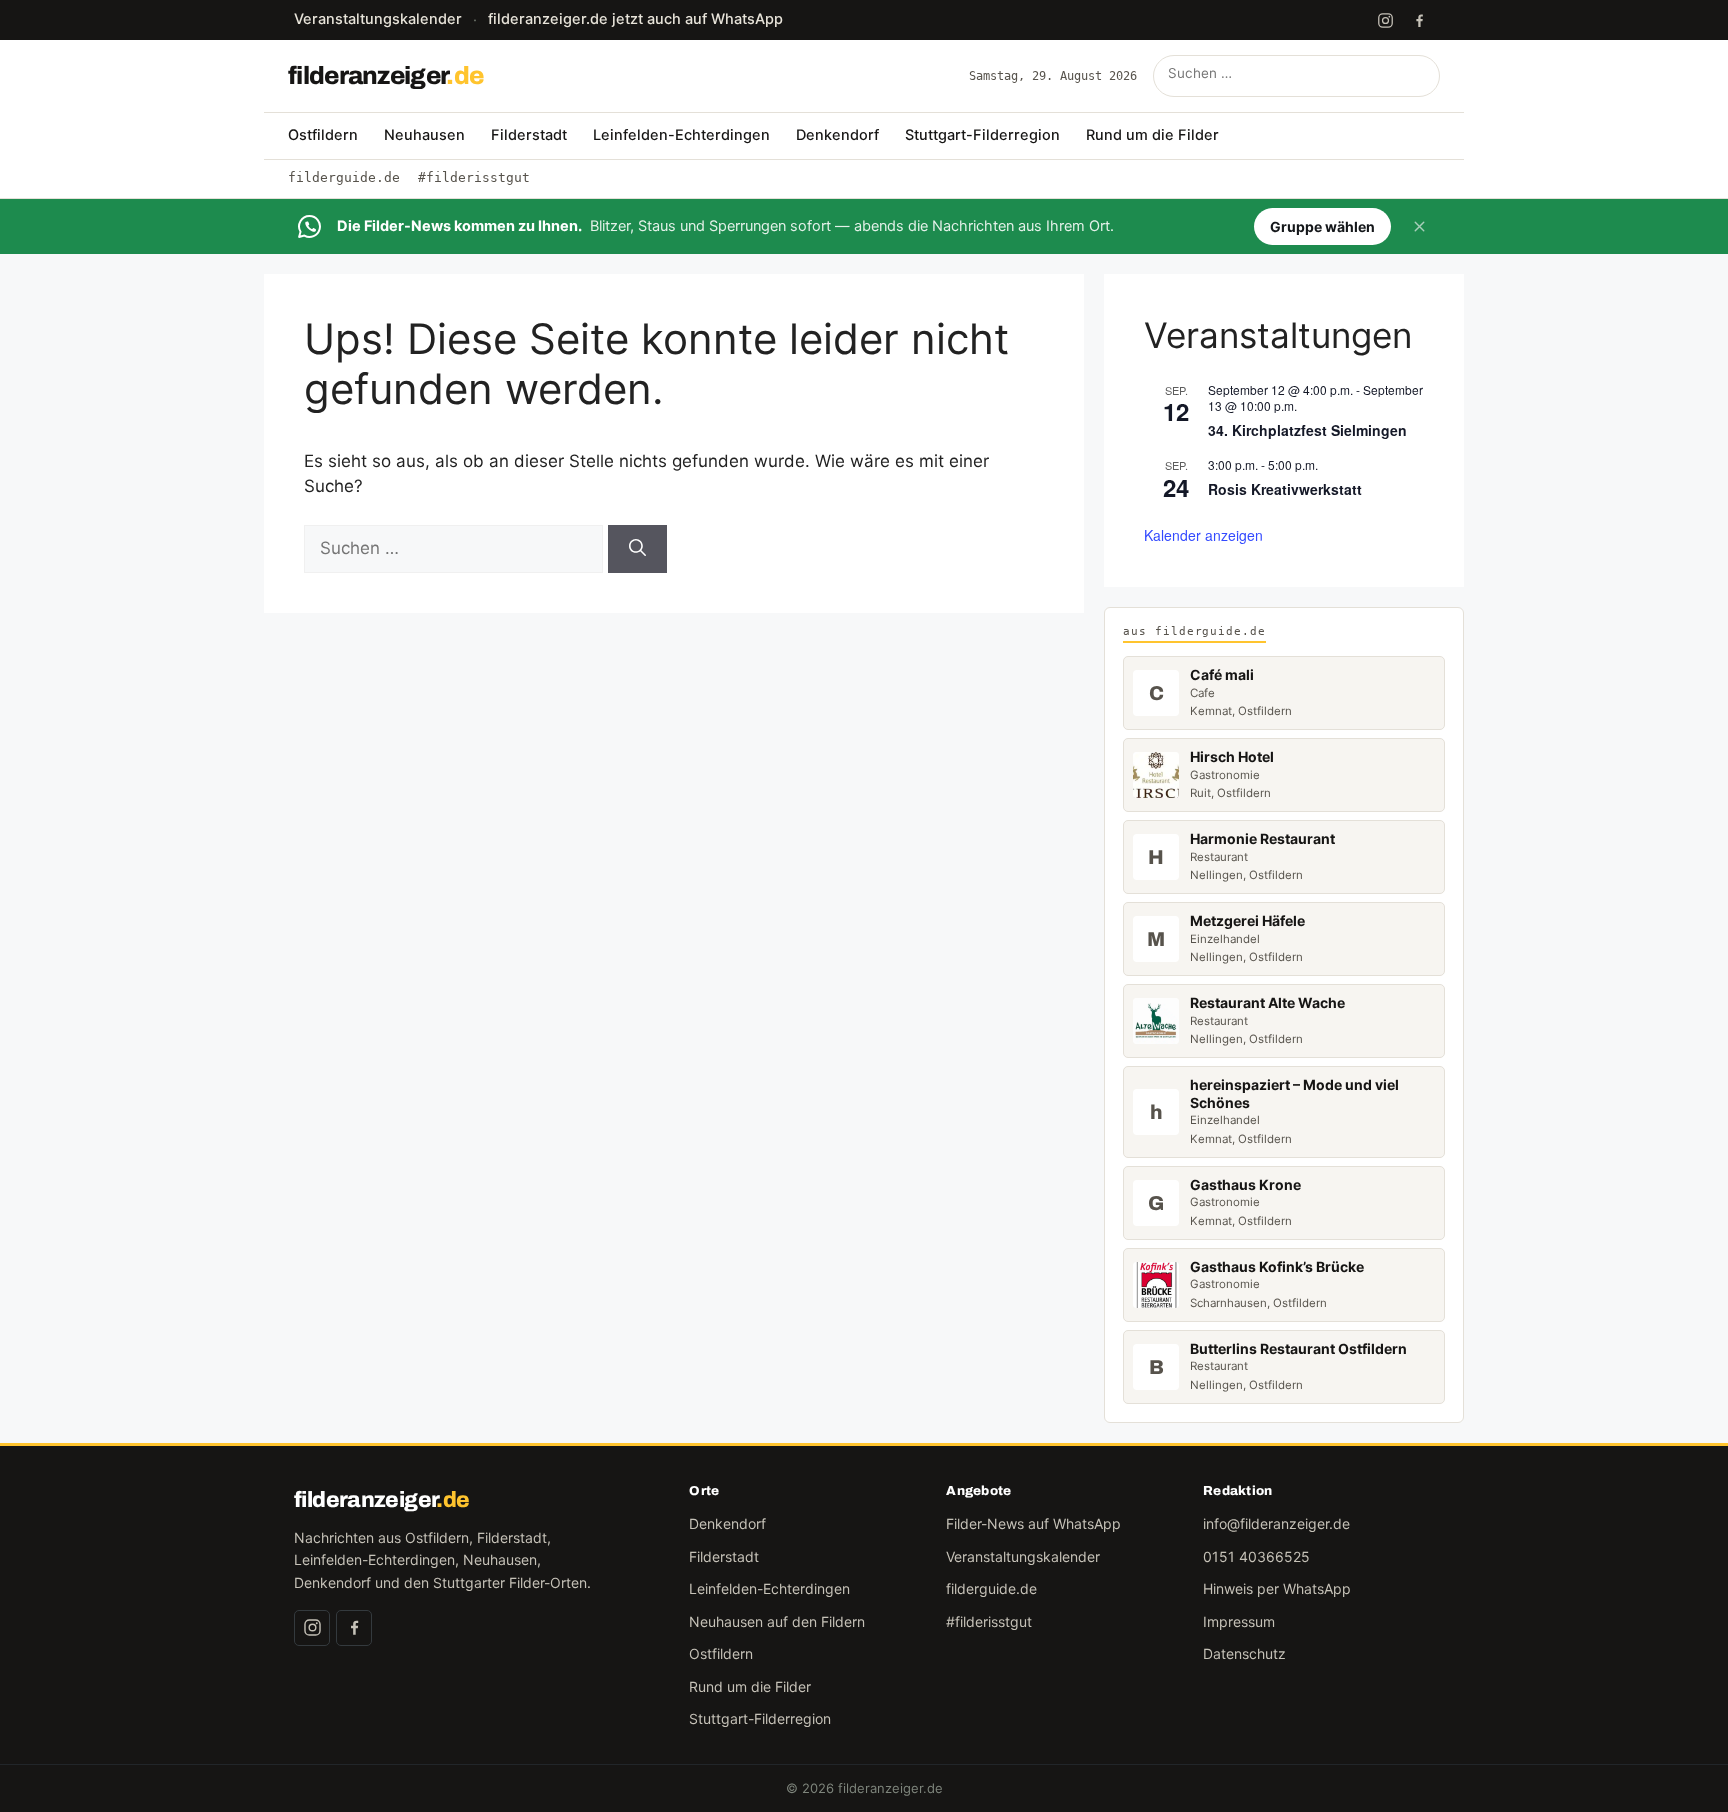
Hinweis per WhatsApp (1277, 1588)
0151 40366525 (1256, 1556)
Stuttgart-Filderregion (982, 135)
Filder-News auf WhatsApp (1033, 1523)
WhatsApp (635, 19)
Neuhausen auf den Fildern (777, 1621)
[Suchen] (1418, 76)
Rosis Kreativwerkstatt (1285, 489)
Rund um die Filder (1152, 135)
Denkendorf (837, 135)
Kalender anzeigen (1203, 535)
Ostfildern (323, 135)
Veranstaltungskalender (378, 19)
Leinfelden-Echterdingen (681, 135)
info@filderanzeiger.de (1276, 1523)
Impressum (1239, 1621)
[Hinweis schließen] (1419, 227)
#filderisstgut (474, 177)
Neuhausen (424, 135)
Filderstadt (529, 135)
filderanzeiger (385, 75)
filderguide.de (344, 177)
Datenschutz (1244, 1653)
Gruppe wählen (1322, 226)
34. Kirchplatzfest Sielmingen (1307, 430)
